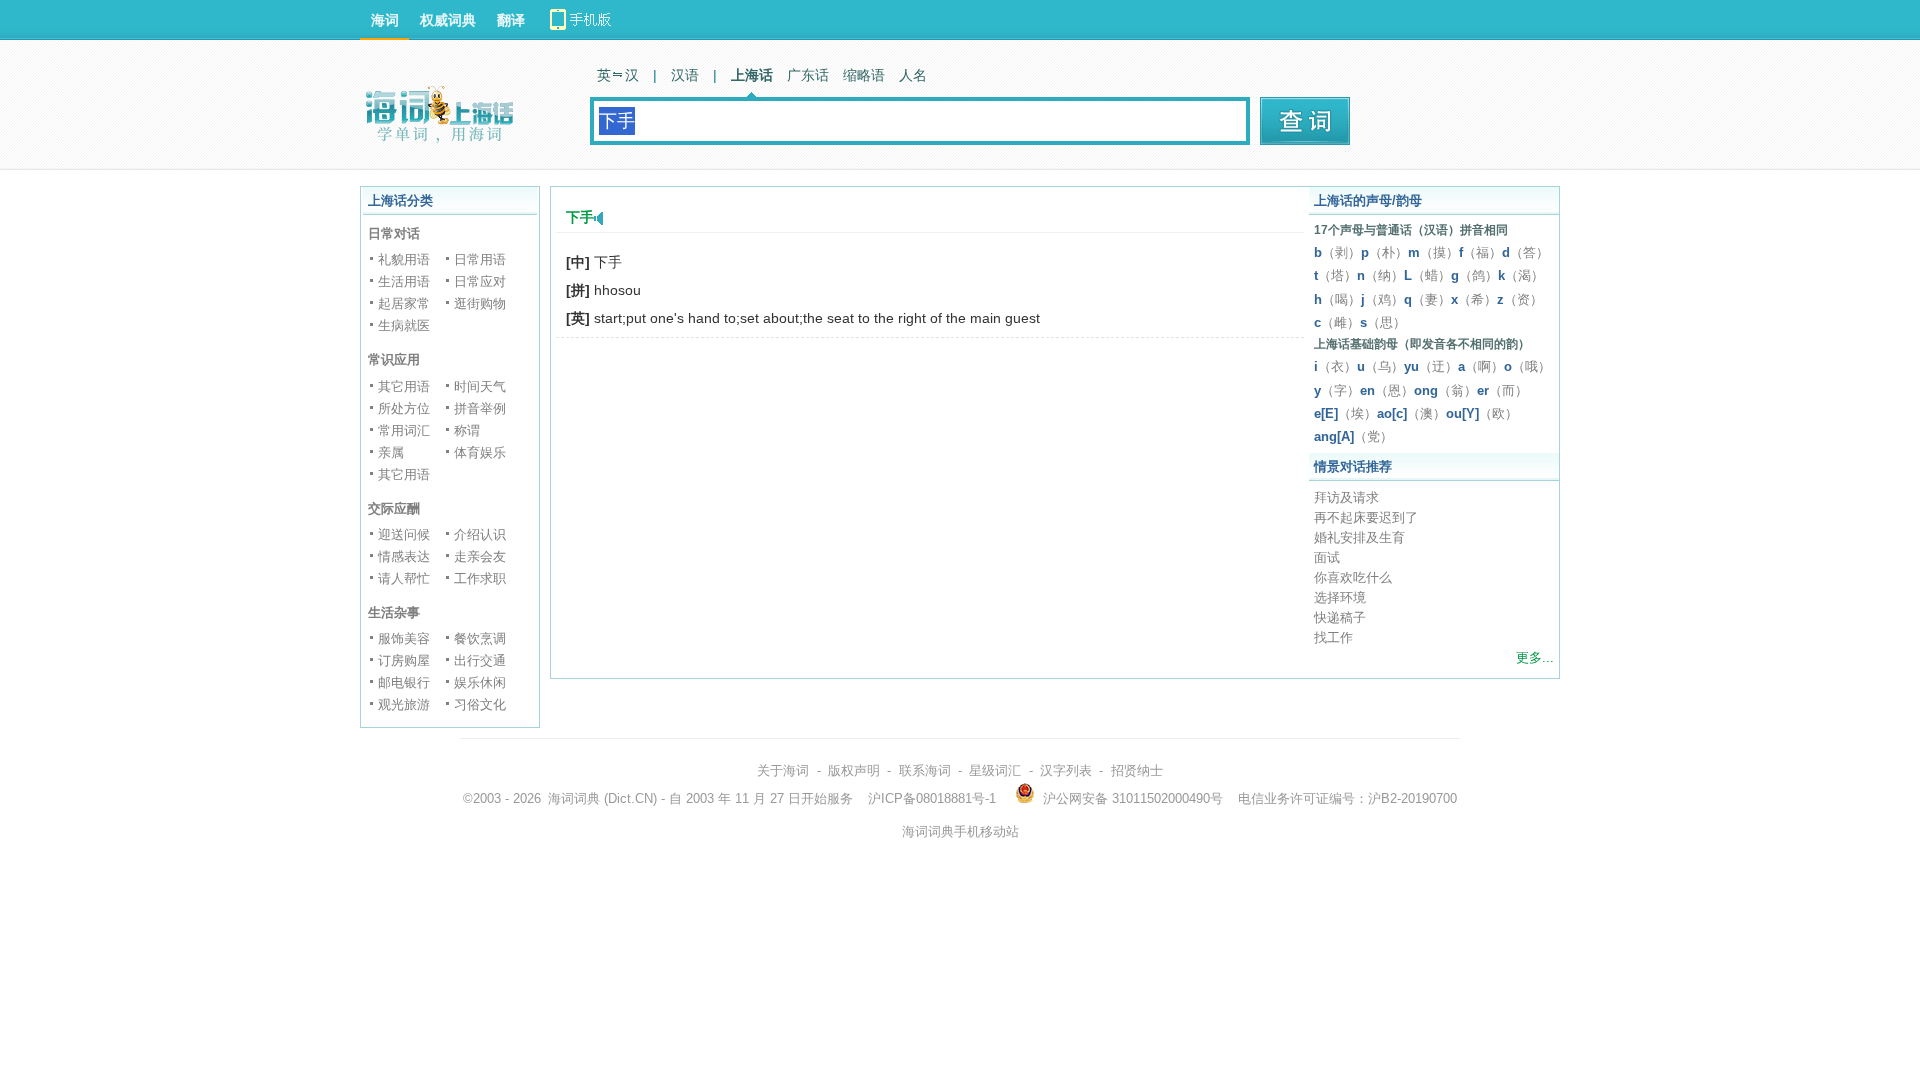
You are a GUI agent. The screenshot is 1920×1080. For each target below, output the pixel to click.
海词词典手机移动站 (960, 831)
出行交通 (480, 660)
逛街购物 (480, 303)
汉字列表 (1066, 770)
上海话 (752, 75)
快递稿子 (1340, 617)
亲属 (391, 452)
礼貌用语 (404, 259)
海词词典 (574, 798)
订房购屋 (404, 660)
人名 (913, 75)
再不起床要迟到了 (1366, 517)
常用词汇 (404, 430)
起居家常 (404, 303)
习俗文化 (480, 704)
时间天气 (480, 386)
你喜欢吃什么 (1353, 577)
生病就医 (404, 325)
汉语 (685, 75)
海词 (385, 20)
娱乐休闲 (480, 682)
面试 (1327, 557)
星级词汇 (995, 770)
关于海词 (783, 770)
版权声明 (854, 770)
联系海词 (925, 770)
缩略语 (864, 75)
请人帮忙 (404, 578)
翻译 (511, 20)
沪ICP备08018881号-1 (932, 798)
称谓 (467, 430)
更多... (1535, 657)
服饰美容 (404, 638)
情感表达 (404, 556)
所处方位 (404, 408)
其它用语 (404, 386)
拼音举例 (480, 408)
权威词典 (448, 20)
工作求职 (480, 578)
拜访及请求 (1346, 497)
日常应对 (480, 281)
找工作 (1333, 637)
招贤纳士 (1137, 770)
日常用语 (480, 259)
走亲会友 (480, 556)
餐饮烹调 (480, 638)
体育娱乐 (480, 452)
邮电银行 (404, 682)
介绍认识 (480, 534)
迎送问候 (404, 534)
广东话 (808, 75)
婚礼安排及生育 (1359, 537)
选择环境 (1340, 597)
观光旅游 (404, 704)
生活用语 (404, 281)
